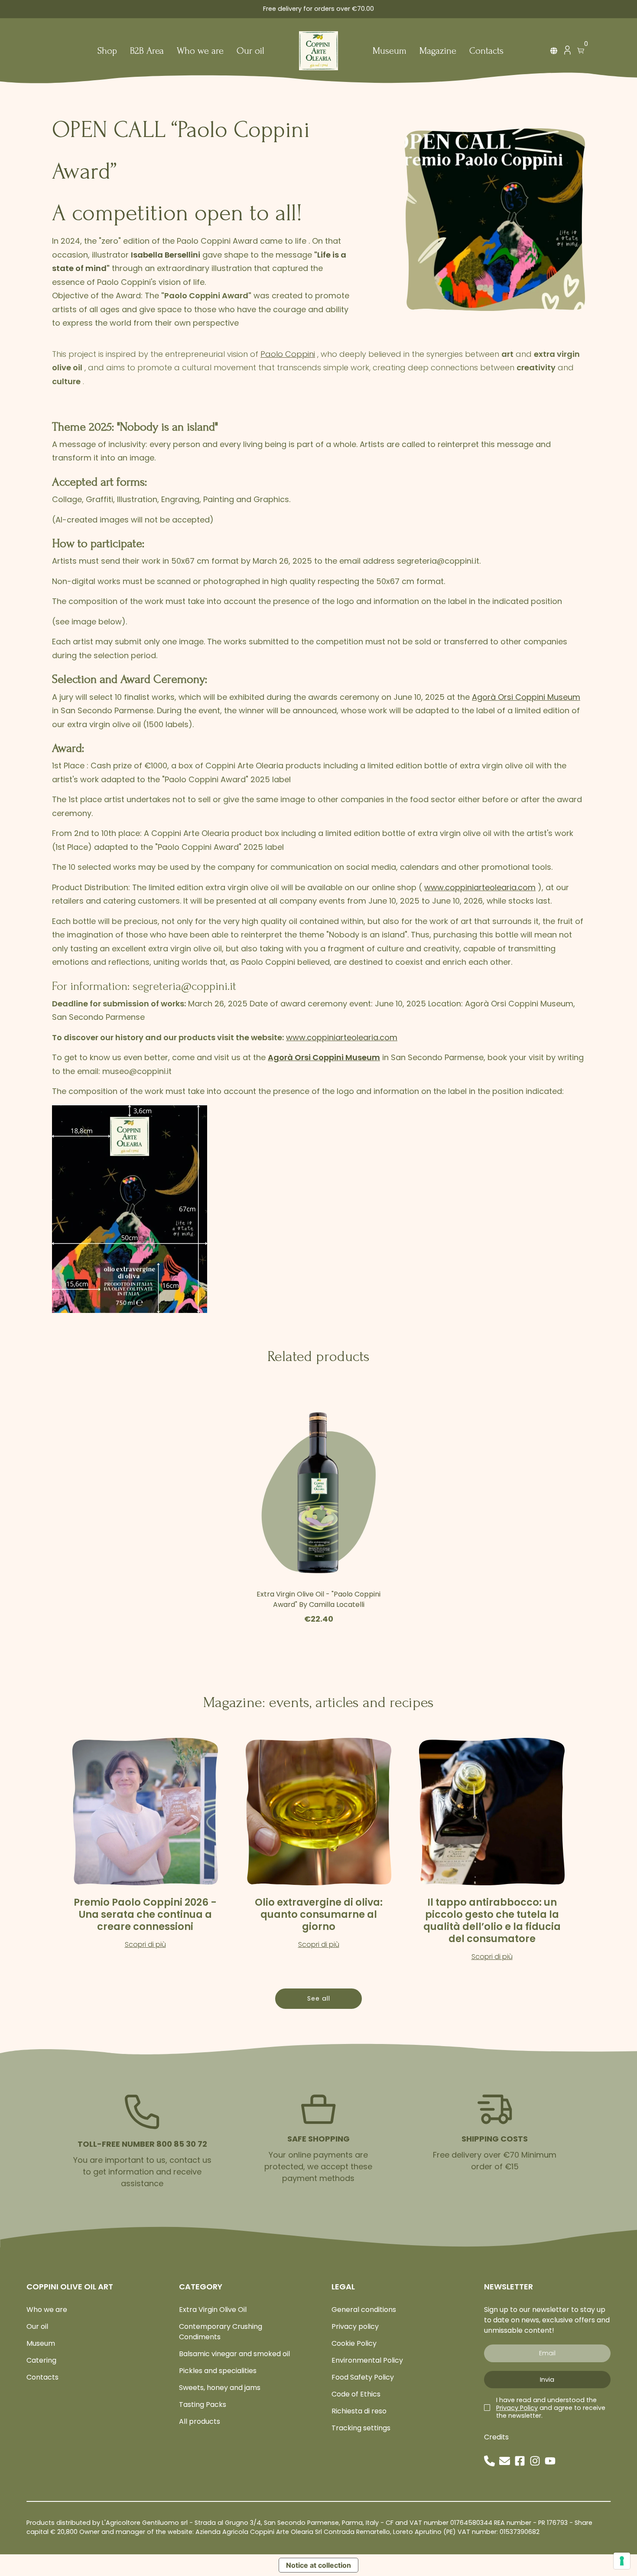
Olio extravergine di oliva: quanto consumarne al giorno (319, 1914)
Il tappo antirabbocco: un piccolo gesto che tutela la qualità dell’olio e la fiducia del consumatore (492, 1920)
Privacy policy (355, 2326)
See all (319, 1998)
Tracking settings (361, 2428)
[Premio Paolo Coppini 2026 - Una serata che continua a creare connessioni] (145, 1812)
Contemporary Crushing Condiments (221, 2332)
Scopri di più (145, 1944)
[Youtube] (550, 2461)
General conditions (364, 2310)
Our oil (250, 51)
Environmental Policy (367, 2360)
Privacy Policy (517, 2408)
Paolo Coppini (288, 354)
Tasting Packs (203, 2405)
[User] (567, 52)
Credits (496, 2437)
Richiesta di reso (359, 2411)
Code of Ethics (356, 2394)
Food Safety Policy (363, 2377)
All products (200, 2421)
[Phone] (489, 2461)
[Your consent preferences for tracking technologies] (622, 2561)
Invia (547, 2380)
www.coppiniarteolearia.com (480, 887)
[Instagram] (535, 2461)
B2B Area (147, 51)
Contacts (486, 51)
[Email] (505, 2461)
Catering (41, 2360)
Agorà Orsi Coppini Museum (526, 697)
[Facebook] (520, 2461)
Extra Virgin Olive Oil (213, 2310)
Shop (107, 51)
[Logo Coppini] (318, 51)
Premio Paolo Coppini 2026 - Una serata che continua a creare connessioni (145, 1914)
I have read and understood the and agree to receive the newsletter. (551, 2408)
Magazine (438, 51)
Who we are (200, 51)
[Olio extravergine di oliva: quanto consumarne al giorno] (318, 1812)
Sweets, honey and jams (220, 2388)
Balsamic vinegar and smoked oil (234, 2354)
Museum (390, 51)
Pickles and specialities (218, 2371)
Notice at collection (318, 2565)
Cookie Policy (354, 2343)
